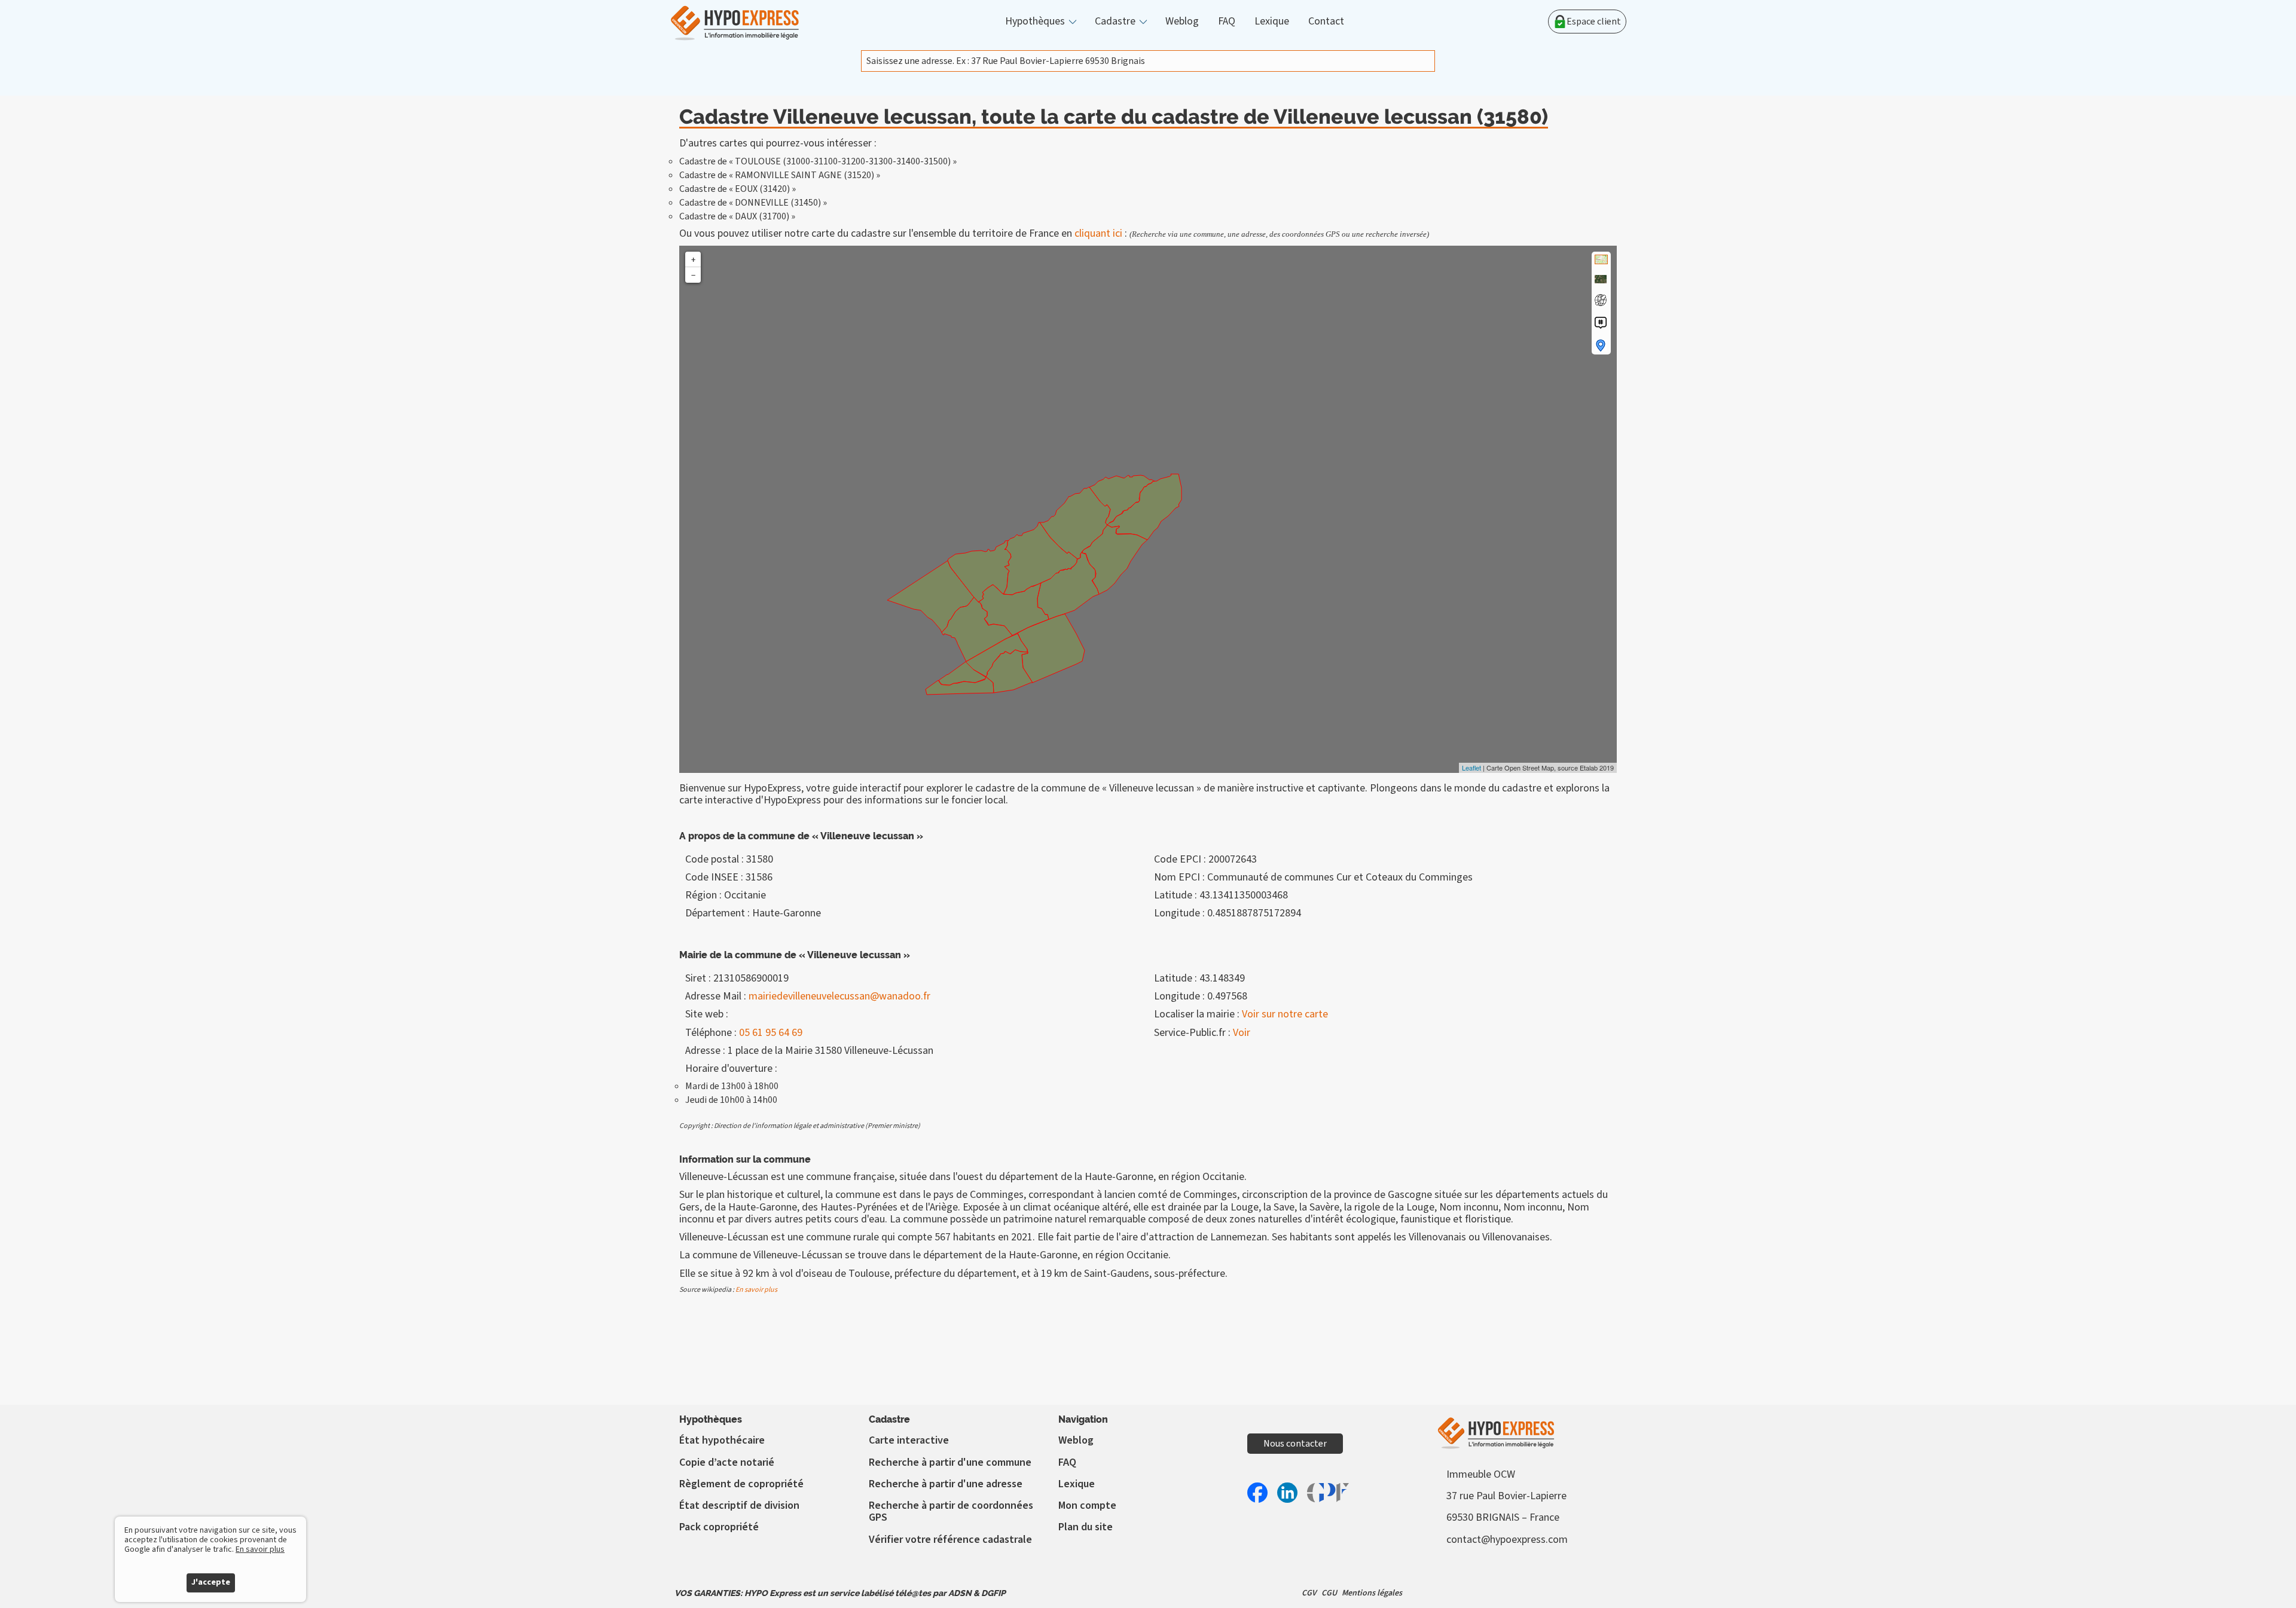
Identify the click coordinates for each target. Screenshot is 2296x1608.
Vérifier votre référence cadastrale (950, 1540)
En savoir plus (756, 1290)
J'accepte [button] (211, 1582)
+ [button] (693, 259)
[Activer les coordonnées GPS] (1601, 300)
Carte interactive (909, 1440)
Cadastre (1115, 22)
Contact (1326, 22)
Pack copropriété (719, 1527)
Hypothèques (1035, 22)
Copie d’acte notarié (727, 1462)
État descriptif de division (739, 1505)
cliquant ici (1098, 233)
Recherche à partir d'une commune (950, 1462)
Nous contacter (1295, 1444)
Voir (1242, 1033)
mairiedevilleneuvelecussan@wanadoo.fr (839, 996)
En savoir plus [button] (260, 1549)
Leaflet (1471, 768)
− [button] (693, 275)
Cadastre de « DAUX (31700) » (737, 216)
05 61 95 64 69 (771, 1033)
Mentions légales (1372, 1593)
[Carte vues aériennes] (1601, 279)
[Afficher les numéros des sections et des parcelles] (1601, 323)
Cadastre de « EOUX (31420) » (738, 189)
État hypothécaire (722, 1440)
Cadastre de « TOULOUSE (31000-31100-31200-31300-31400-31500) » (818, 161)
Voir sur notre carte (1285, 1014)
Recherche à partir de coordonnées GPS (951, 1511)
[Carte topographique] (1601, 259)
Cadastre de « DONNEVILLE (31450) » (753, 203)
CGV (1309, 1593)
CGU (1329, 1593)
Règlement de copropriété (741, 1484)
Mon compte (1087, 1505)
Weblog (1182, 22)
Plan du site (1086, 1527)
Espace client (1594, 22)
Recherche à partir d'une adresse (946, 1484)
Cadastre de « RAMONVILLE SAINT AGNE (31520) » (780, 175)
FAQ (1227, 22)
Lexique (1272, 22)
